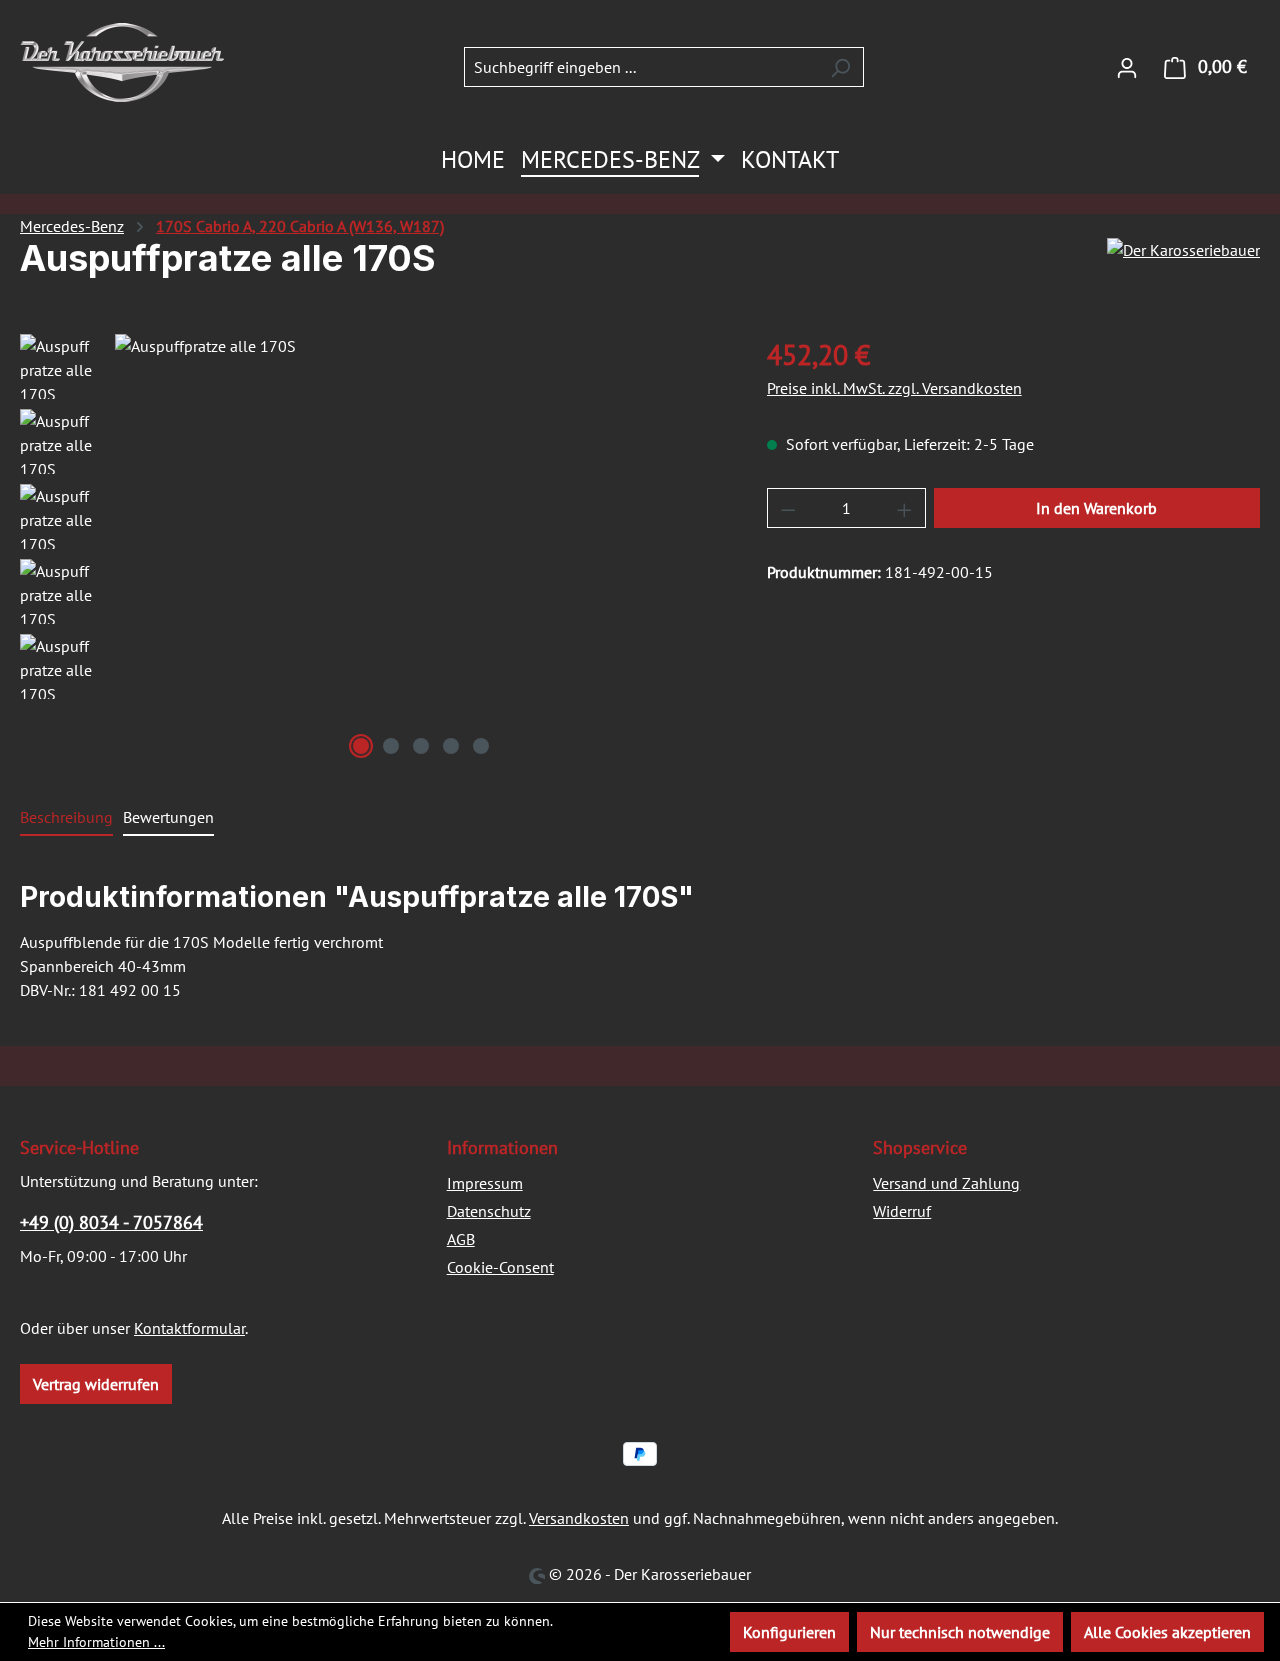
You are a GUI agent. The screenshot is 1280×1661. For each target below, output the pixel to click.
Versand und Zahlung (946, 1183)
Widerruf (902, 1211)
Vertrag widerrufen (96, 1384)
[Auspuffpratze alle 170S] (420, 549)
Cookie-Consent (500, 1267)
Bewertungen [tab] (168, 817)
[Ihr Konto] (1127, 67)
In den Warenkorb (1096, 508)
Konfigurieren (789, 1632)
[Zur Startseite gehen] (122, 62)
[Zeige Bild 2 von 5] (391, 746)
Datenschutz (489, 1211)
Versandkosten (579, 1518)
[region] (373, 549)
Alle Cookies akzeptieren (1167, 1632)
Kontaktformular (189, 1328)
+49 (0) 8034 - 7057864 (111, 1222)
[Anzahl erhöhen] (905, 508)
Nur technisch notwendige (960, 1632)
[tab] (66, 818)
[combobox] (641, 67)
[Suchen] (840, 67)
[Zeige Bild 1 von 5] (361, 746)
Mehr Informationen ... (96, 1642)
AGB (461, 1239)
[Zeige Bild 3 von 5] (421, 746)
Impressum (485, 1183)
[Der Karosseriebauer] (1183, 266)
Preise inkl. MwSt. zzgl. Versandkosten (894, 388)
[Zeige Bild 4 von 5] (451, 746)
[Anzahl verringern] (788, 508)
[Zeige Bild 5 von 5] (481, 746)
